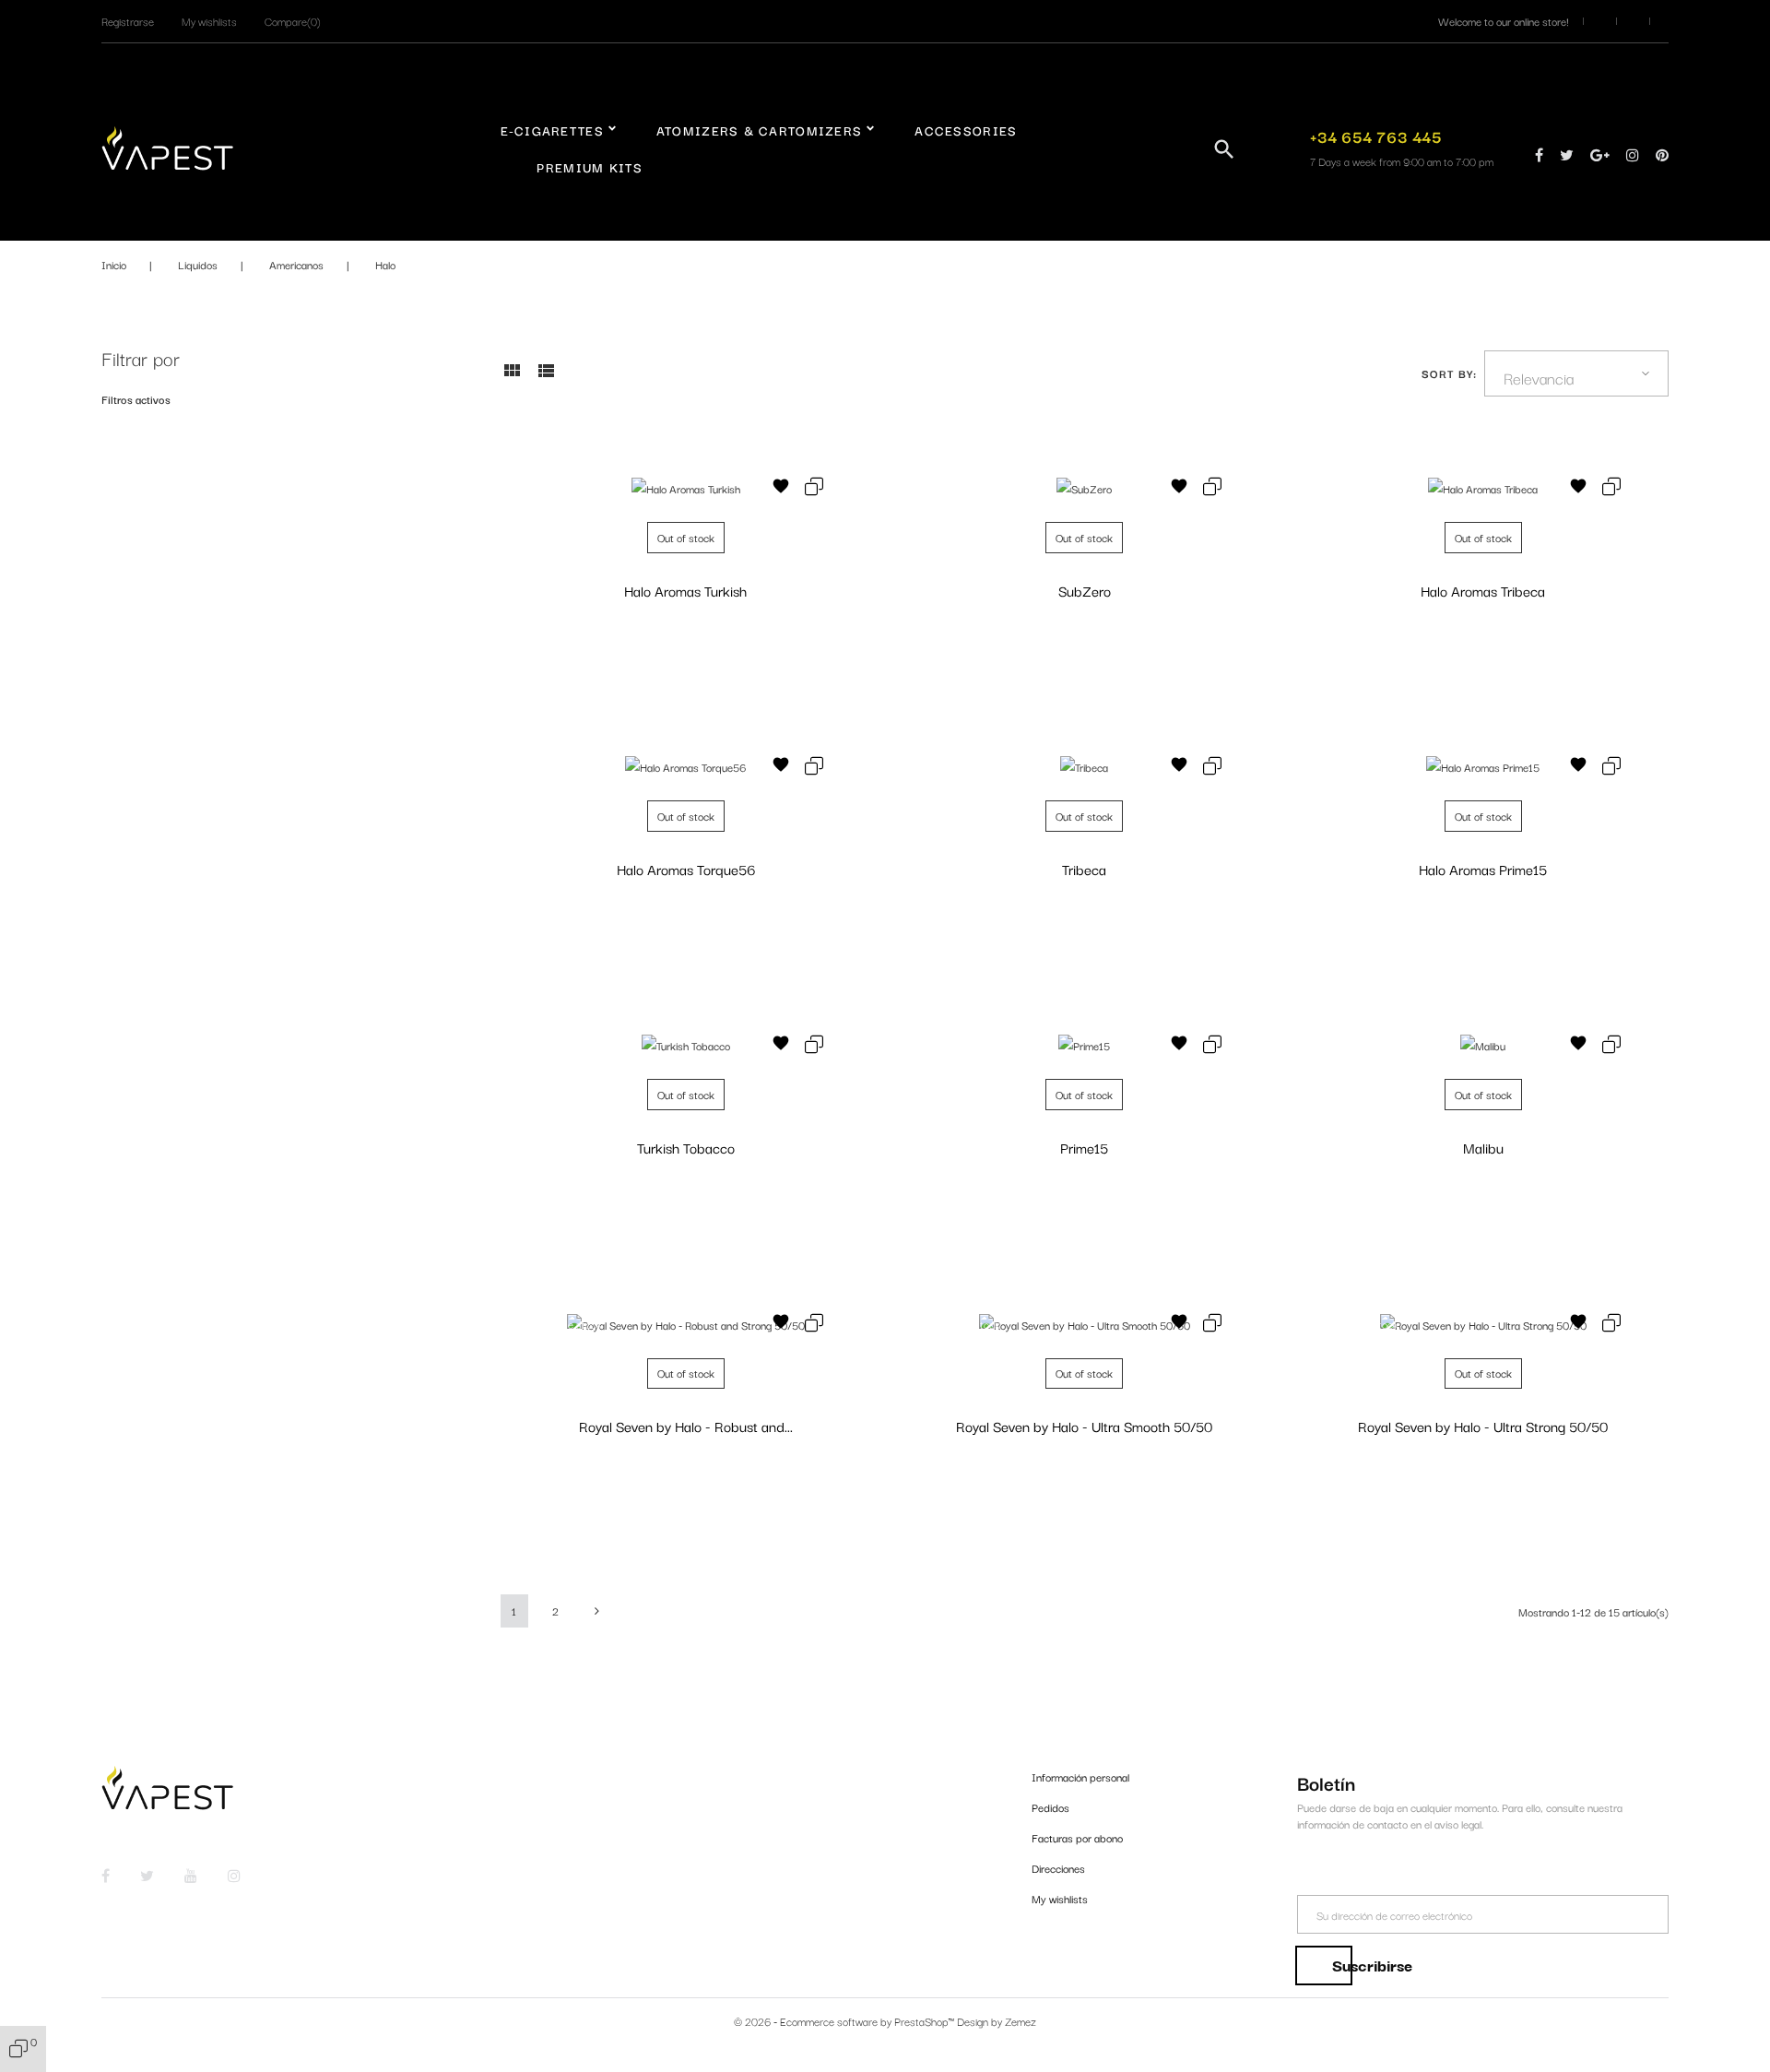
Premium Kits (589, 167)
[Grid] (512, 377)
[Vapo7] (167, 146)
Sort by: (1450, 373)
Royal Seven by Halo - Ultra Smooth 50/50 (1084, 1426)
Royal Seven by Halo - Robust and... (686, 1426)
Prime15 (1084, 1147)
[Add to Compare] (814, 488)
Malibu (1483, 1147)
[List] (546, 377)
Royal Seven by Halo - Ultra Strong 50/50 (1483, 1426)
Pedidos (1050, 1807)
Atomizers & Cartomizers (759, 130)
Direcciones (1058, 1868)
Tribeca (1084, 869)
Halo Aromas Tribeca (1483, 590)
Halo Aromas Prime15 (1483, 869)
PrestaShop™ (926, 2021)
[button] (128, 21)
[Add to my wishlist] (781, 489)
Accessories (966, 130)
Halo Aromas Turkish (685, 590)
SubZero (1085, 590)
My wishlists (1060, 1898)
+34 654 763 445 (1376, 136)
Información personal (1080, 1776)
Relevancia (1539, 378)
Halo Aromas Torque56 (686, 869)
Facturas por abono (1077, 1837)
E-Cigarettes (552, 130)
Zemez (1021, 2021)
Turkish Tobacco (686, 1147)
